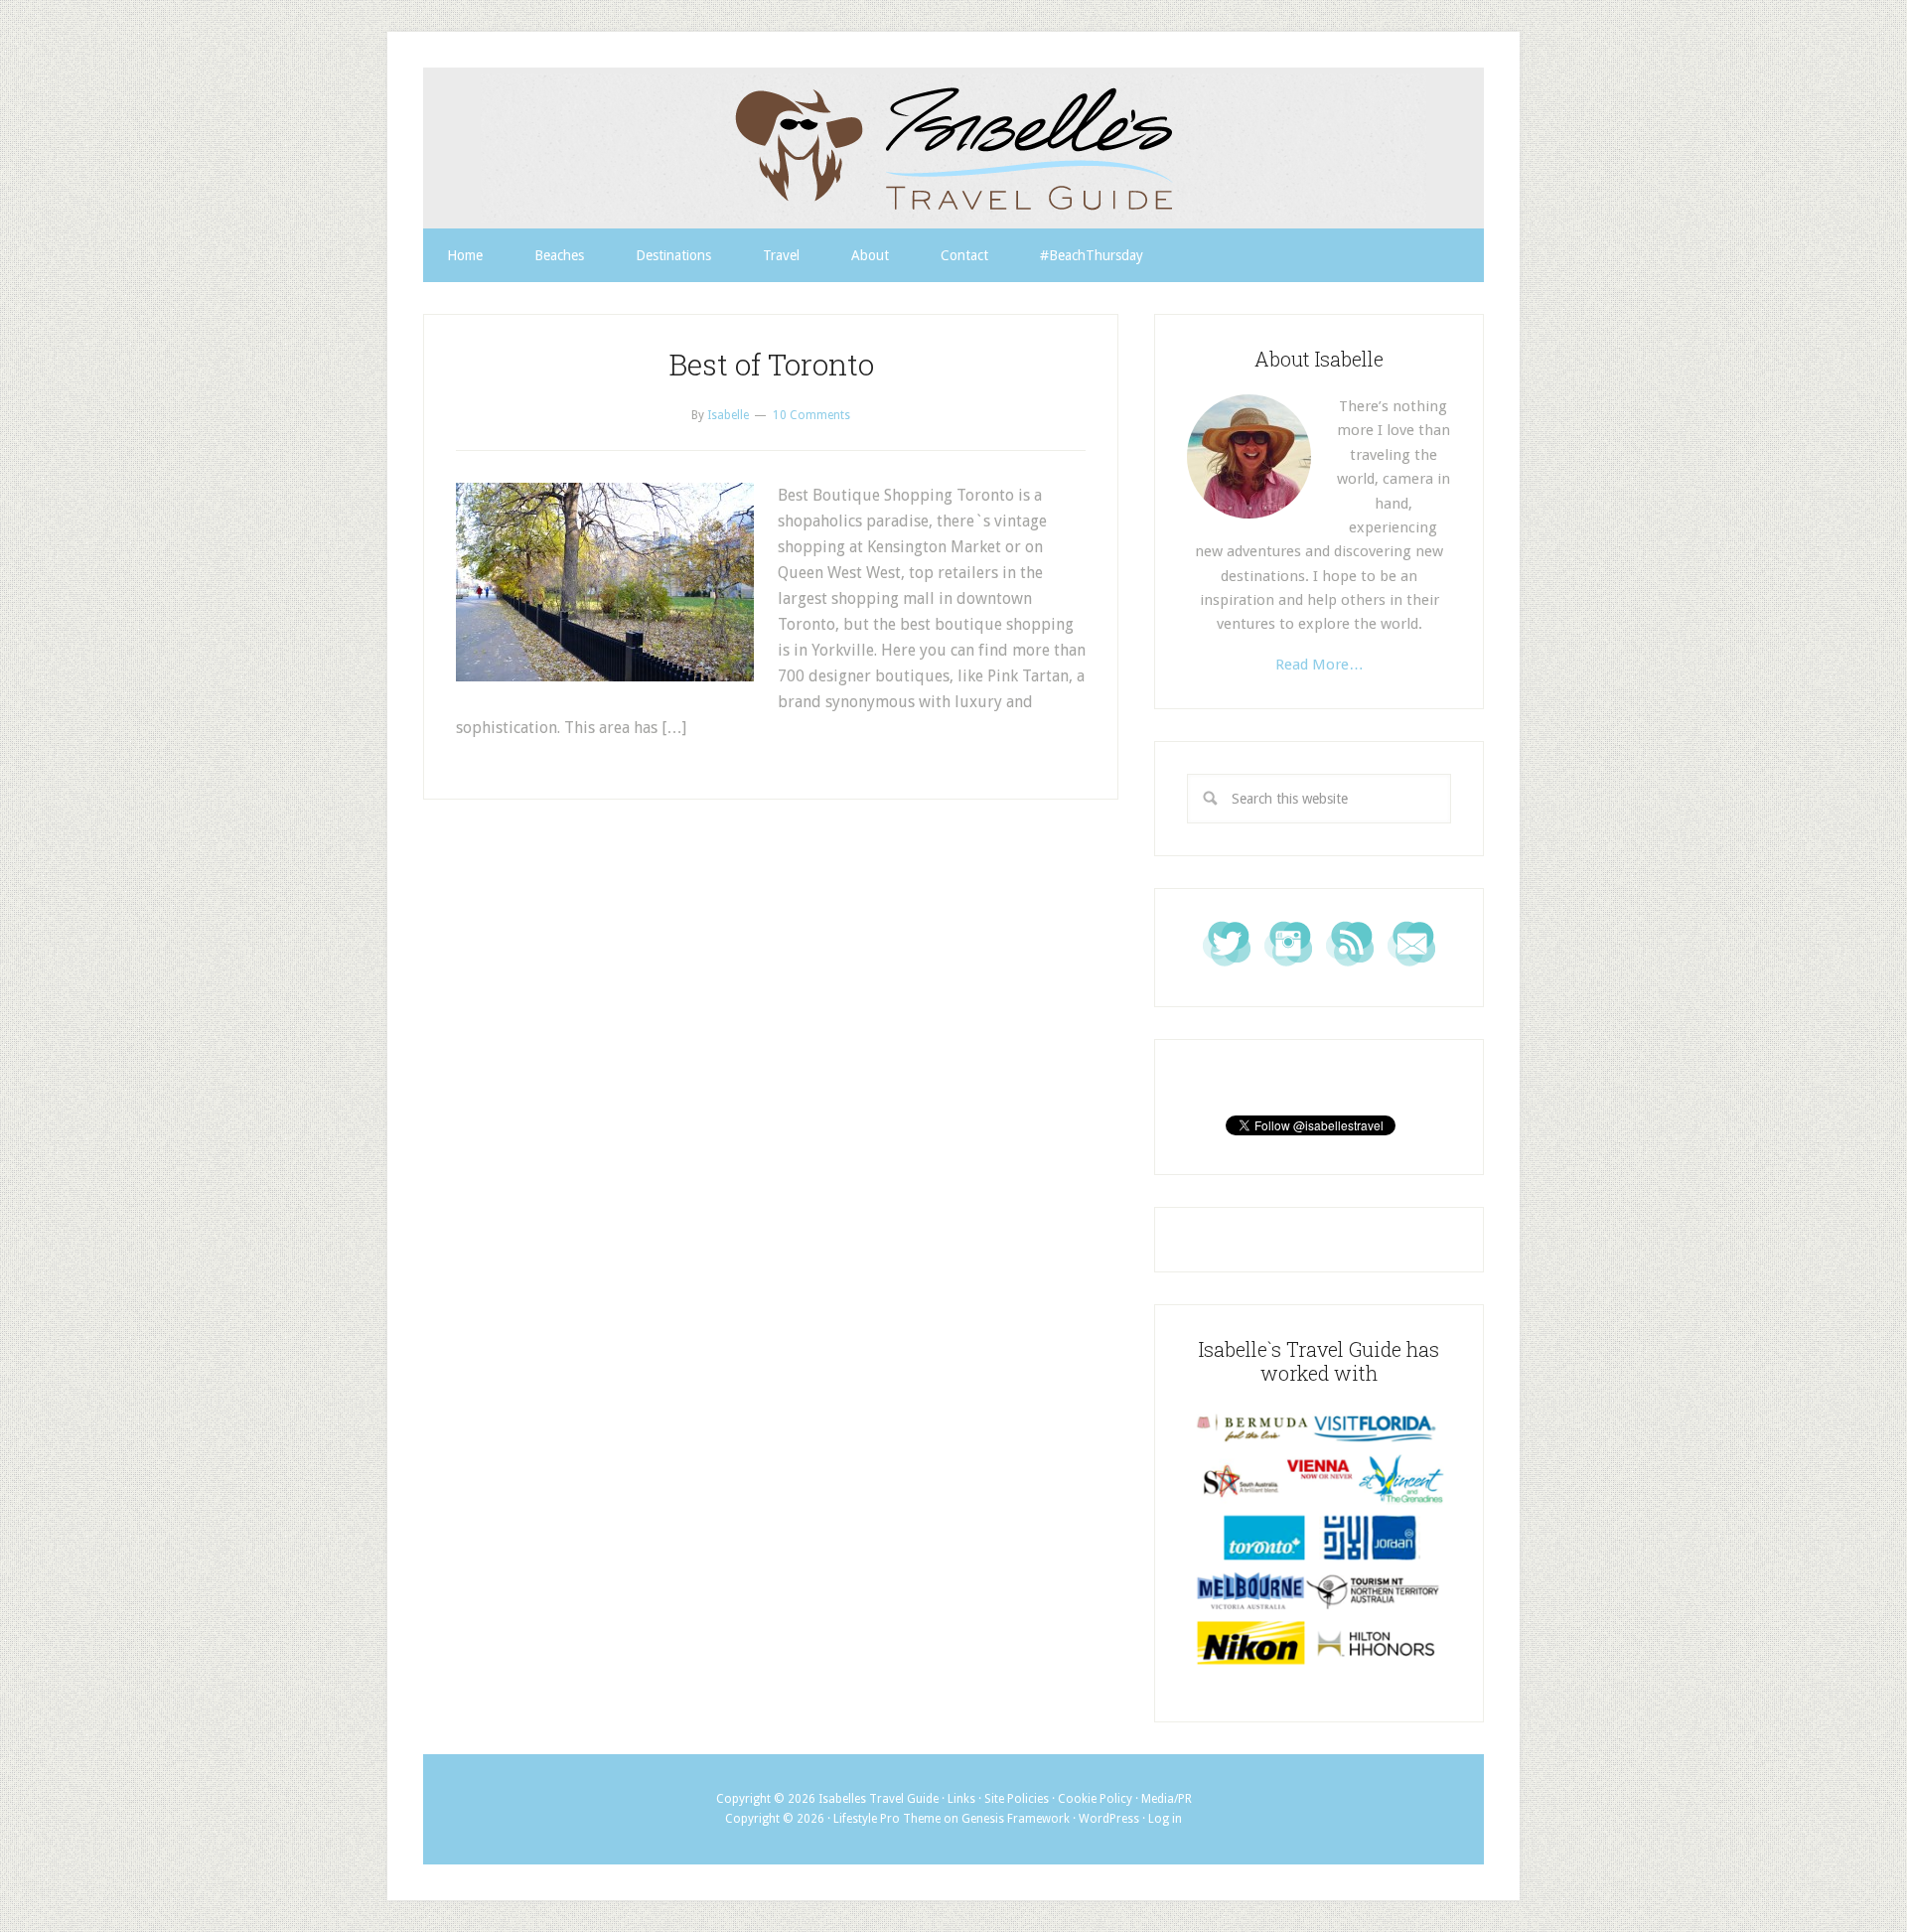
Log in (1165, 1819)
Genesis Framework (1016, 1819)
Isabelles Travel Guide (953, 148)
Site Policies (1017, 1799)
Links (961, 1799)
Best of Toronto (771, 364)
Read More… (1320, 665)
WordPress (1109, 1819)
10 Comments (811, 415)
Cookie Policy (1095, 1799)
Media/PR (1167, 1799)
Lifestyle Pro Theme (887, 1819)
